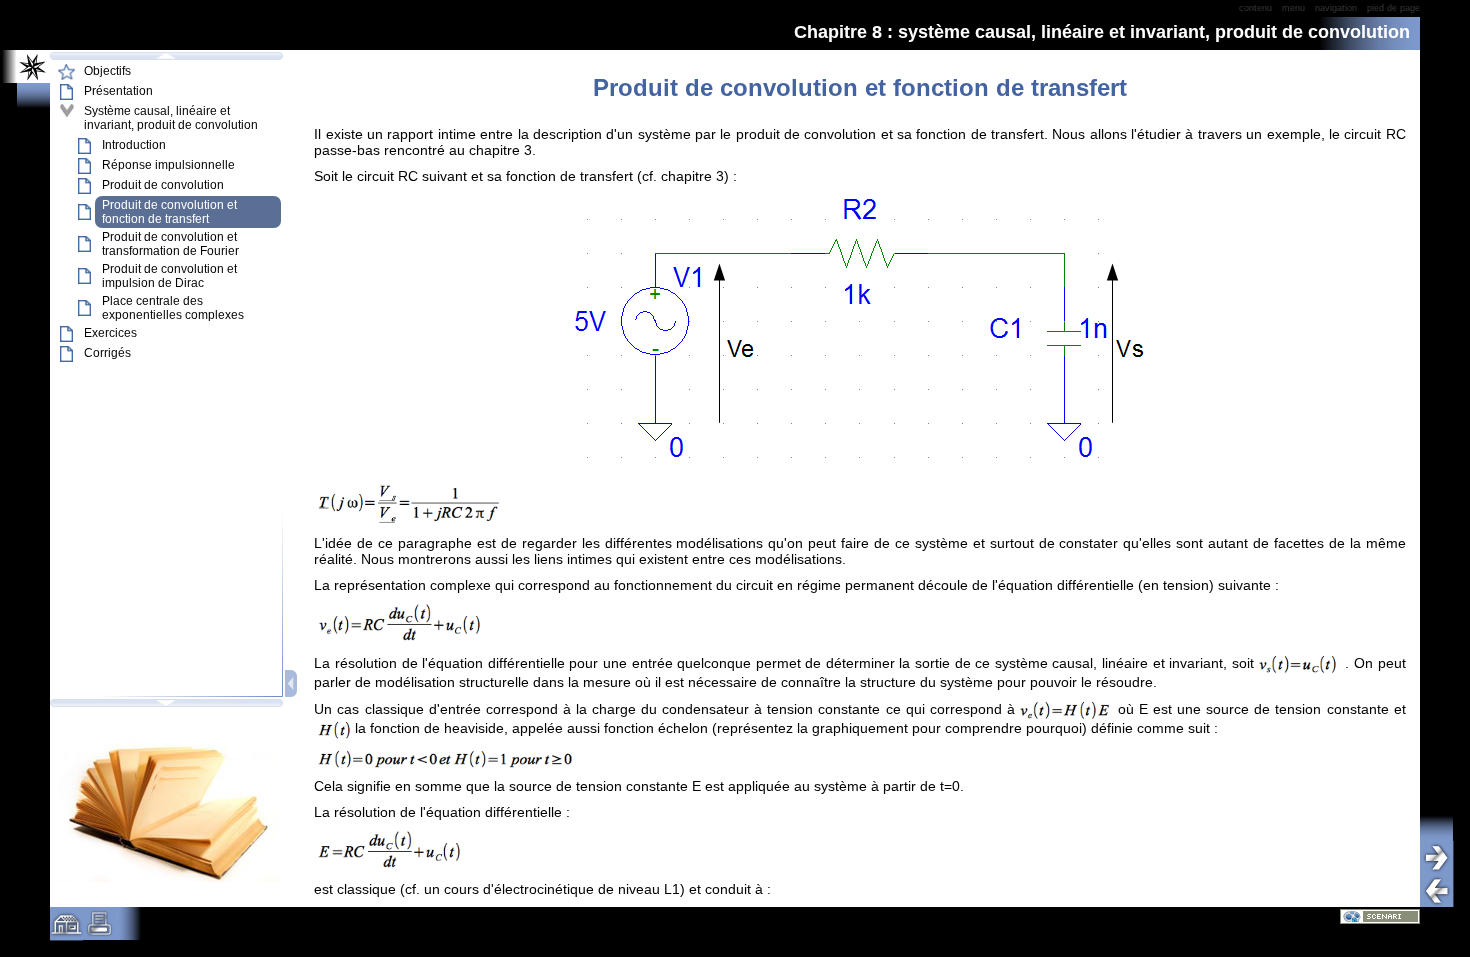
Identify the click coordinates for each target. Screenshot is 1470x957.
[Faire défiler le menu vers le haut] (166, 56)
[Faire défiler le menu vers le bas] (166, 703)
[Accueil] (66, 931)
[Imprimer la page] (99, 931)
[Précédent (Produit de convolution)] (1444, 890)
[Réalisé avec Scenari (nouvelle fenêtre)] (1380, 916)
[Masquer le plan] (292, 683)
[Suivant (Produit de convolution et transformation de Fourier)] (1444, 857)
